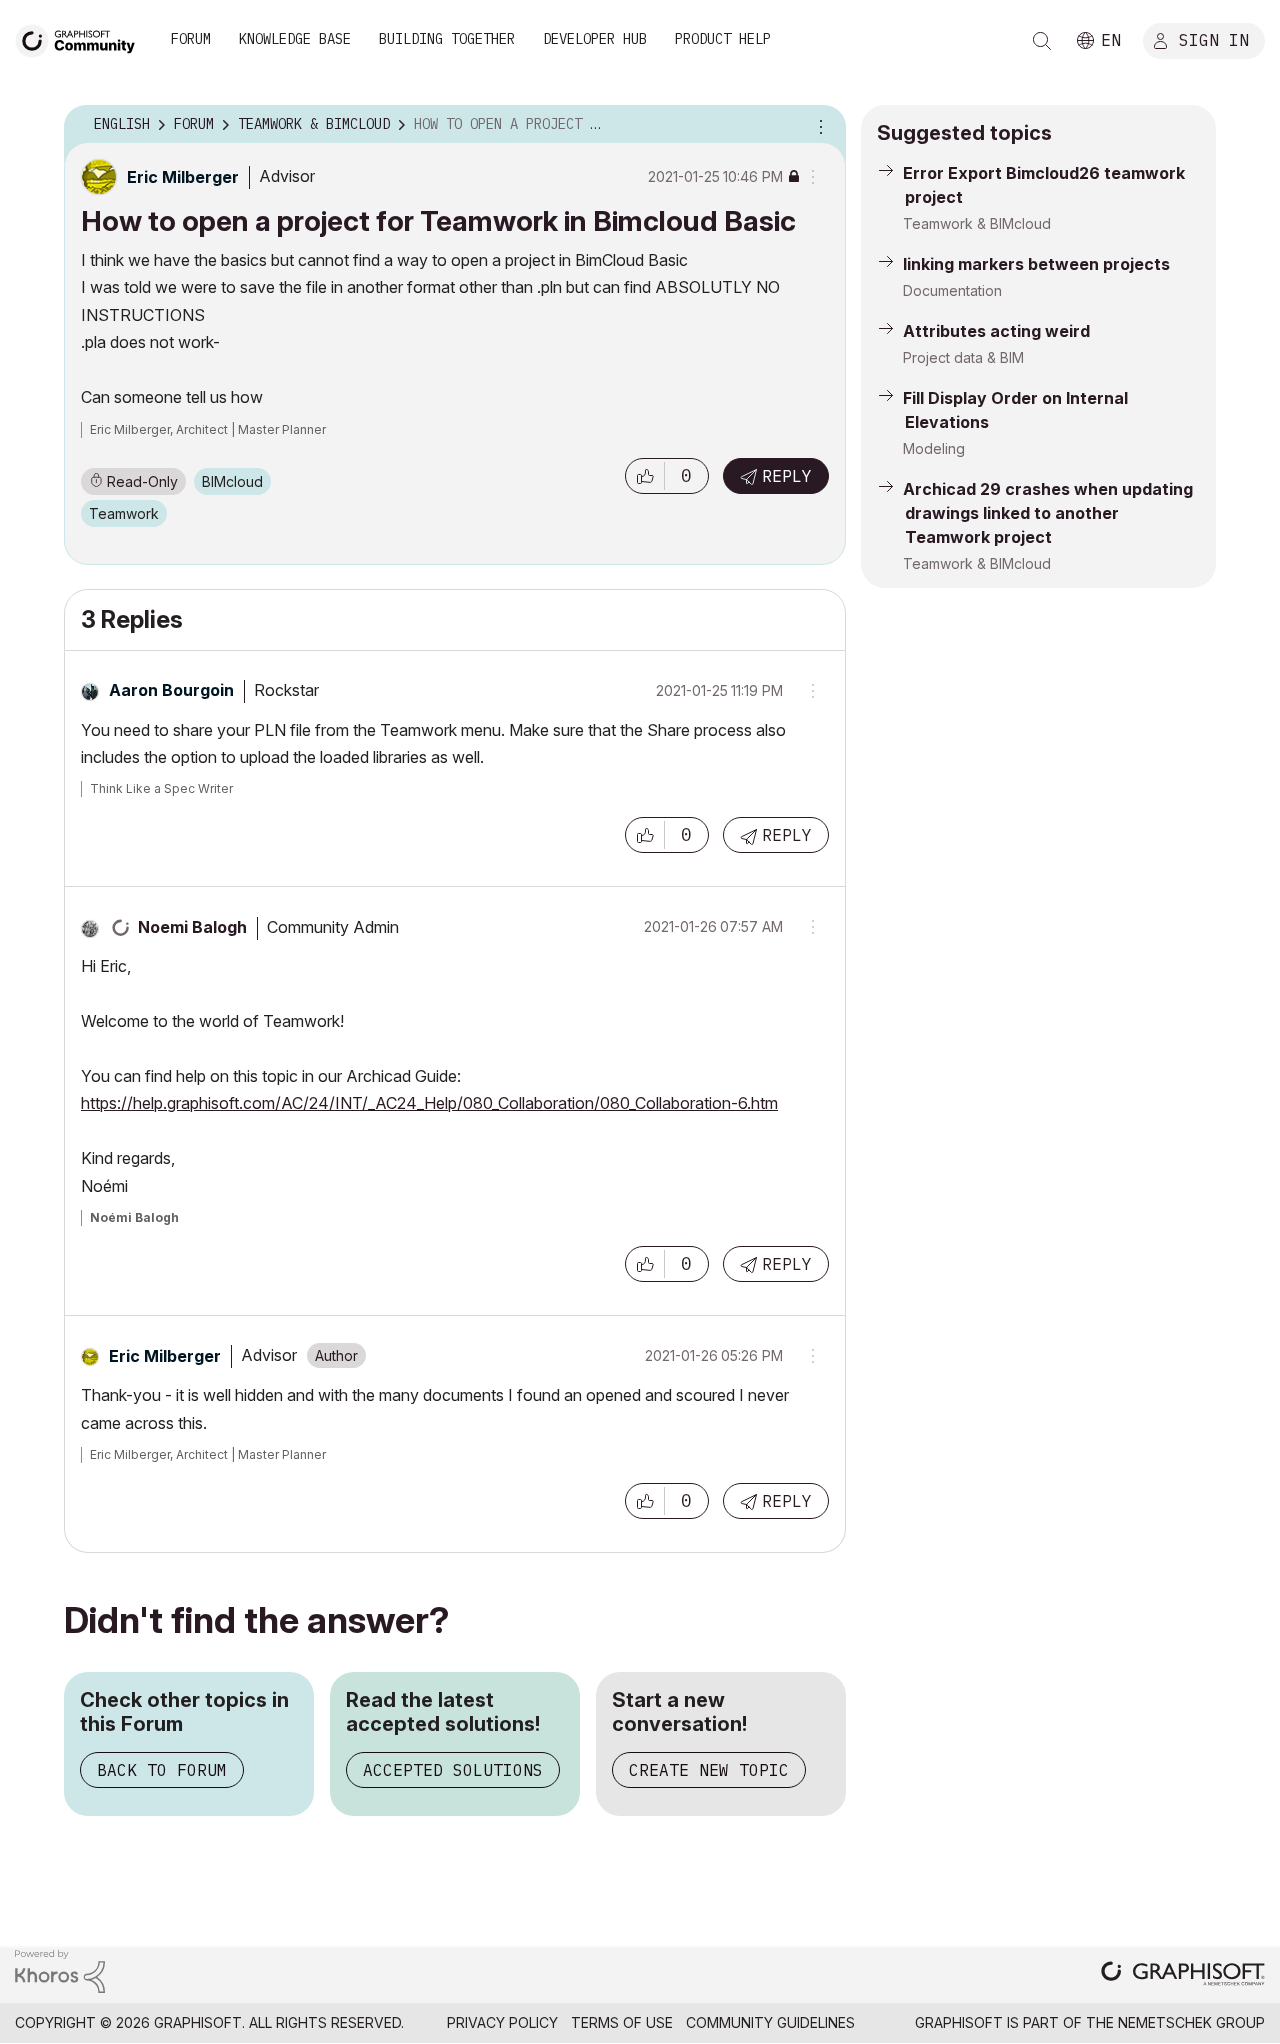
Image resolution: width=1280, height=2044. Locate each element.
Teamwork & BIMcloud (977, 223)
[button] (645, 476)
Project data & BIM (963, 357)
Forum (191, 39)
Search (1042, 41)
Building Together (447, 39)
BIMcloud (232, 481)
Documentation (952, 290)
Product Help (723, 39)
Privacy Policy (502, 2022)
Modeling (934, 448)
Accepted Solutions (453, 1770)
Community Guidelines (770, 2022)
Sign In (1214, 39)
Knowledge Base (295, 39)
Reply (787, 476)
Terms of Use (622, 2022)
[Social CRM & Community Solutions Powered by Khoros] (60, 1970)
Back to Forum (162, 1770)
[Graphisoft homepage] (1183, 1975)
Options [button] (818, 125)
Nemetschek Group (1191, 2022)
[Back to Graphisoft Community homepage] (82, 38)
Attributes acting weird (996, 331)
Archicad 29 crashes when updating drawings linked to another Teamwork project (1048, 513)
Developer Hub (595, 39)
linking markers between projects (1036, 264)
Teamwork (124, 513)
